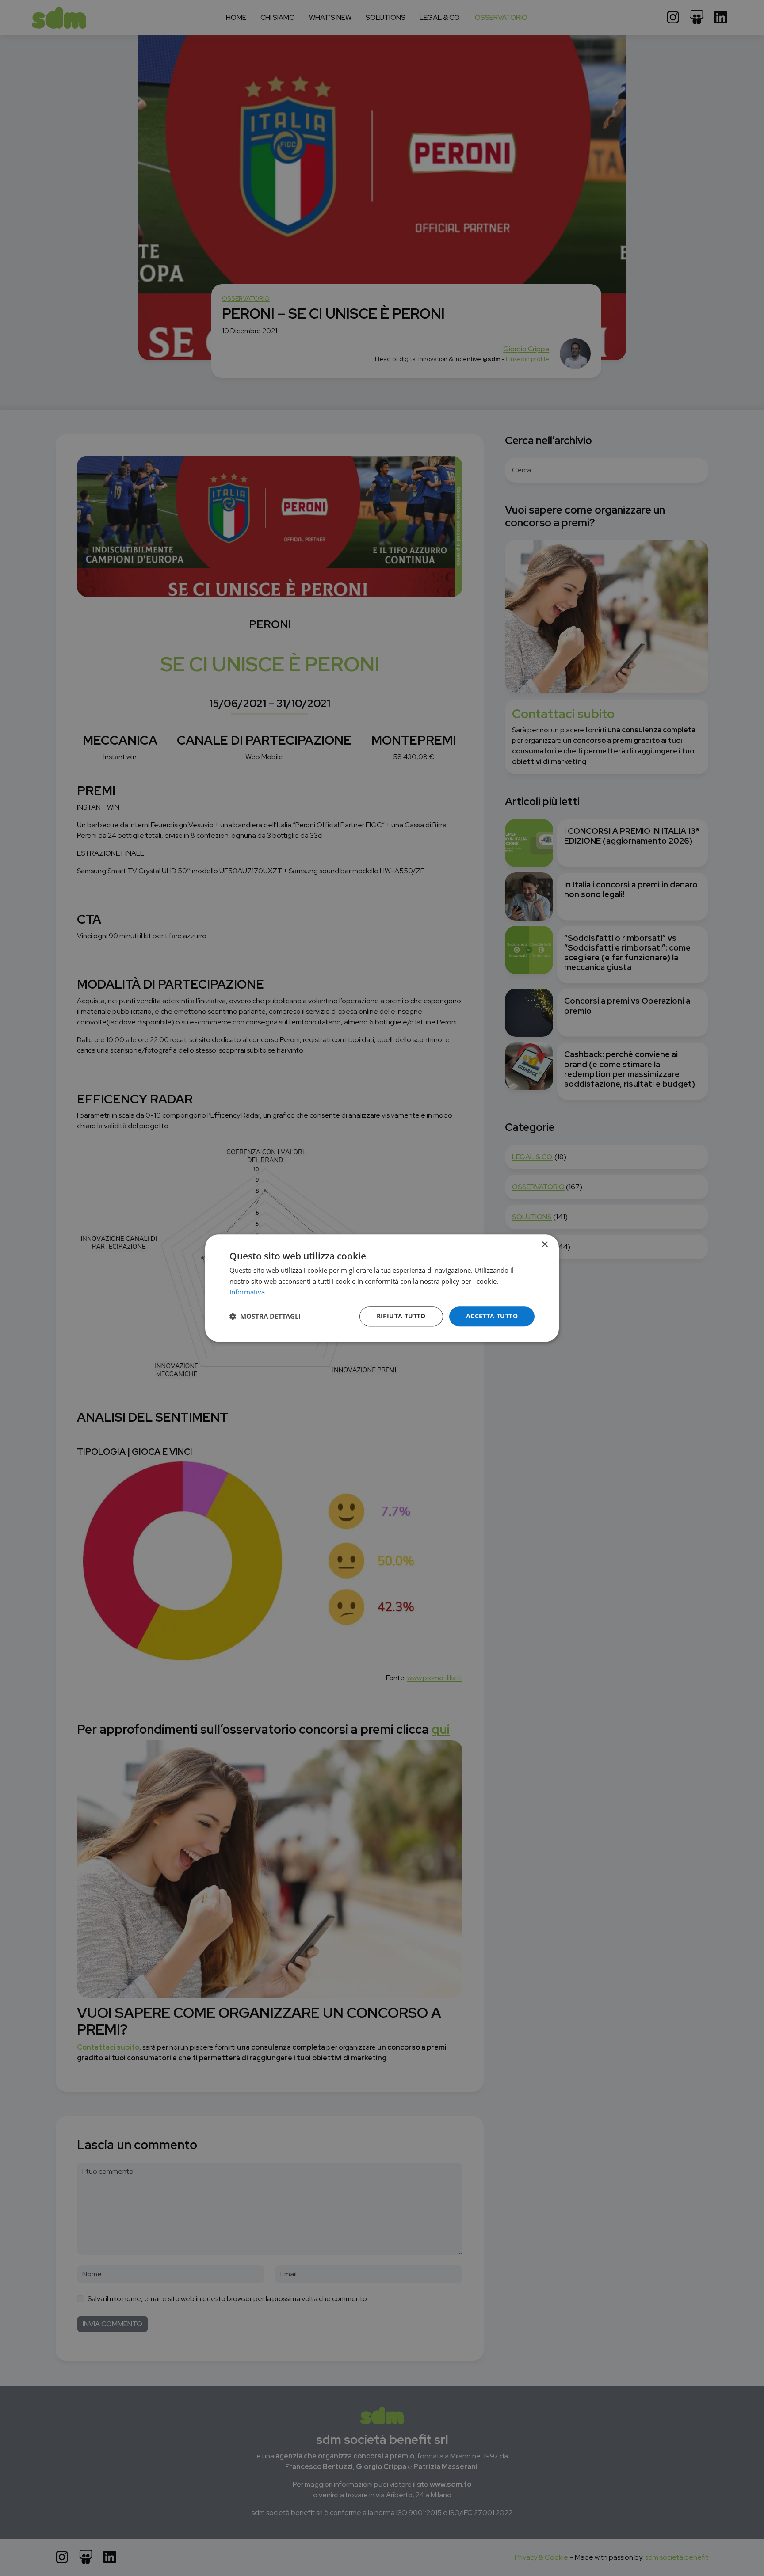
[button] (265, 1317)
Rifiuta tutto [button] (401, 1316)
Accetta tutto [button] (492, 1316)
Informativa (247, 1292)
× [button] (544, 1245)
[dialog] (382, 1288)
